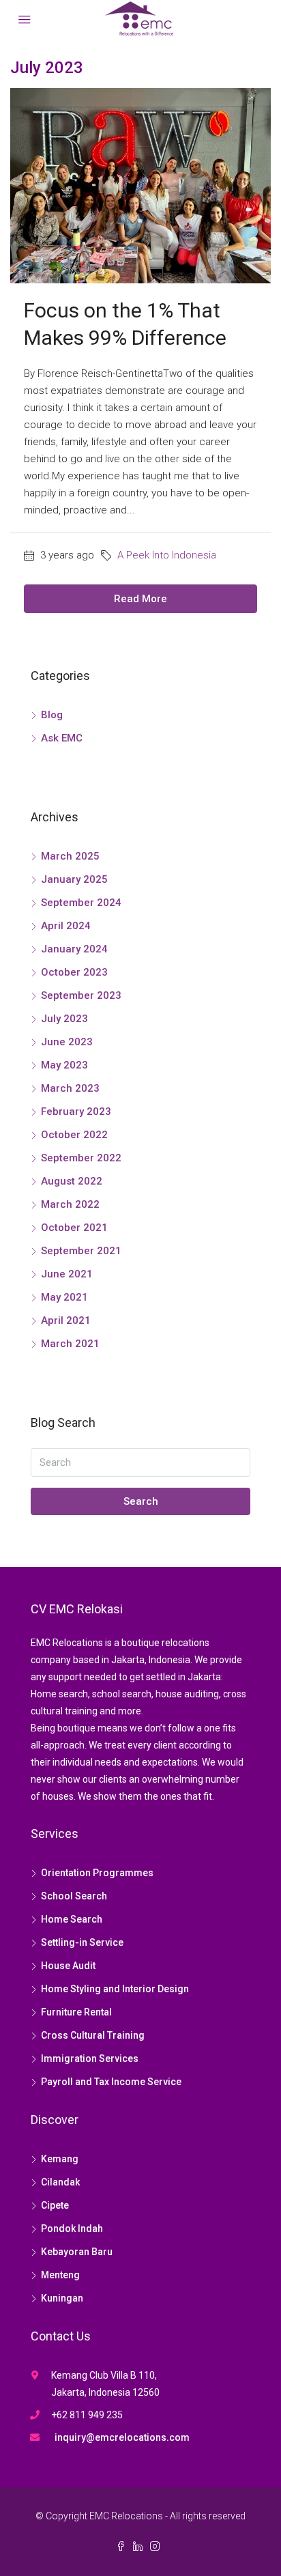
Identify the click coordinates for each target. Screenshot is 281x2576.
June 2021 (67, 1274)
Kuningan (62, 2298)
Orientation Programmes (97, 1873)
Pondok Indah (72, 2228)
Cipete (55, 2205)
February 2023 (76, 1112)
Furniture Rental (76, 2012)
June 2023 (67, 1042)
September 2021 (81, 1251)
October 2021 (74, 1228)
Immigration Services (90, 2058)
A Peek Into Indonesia (167, 555)
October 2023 (74, 972)
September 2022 (81, 1158)
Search (141, 1501)
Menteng (60, 2275)
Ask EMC (62, 738)
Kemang (60, 2159)
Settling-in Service (82, 1942)
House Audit (68, 1966)
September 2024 (81, 903)
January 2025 (74, 879)
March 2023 (70, 1088)
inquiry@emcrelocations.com (122, 2437)
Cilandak (60, 2182)
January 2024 (74, 949)
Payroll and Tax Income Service (111, 2082)
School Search (74, 1896)
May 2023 (64, 1065)
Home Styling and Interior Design (115, 1989)
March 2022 (70, 1204)
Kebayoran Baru (77, 2252)
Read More (140, 599)
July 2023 (64, 1019)
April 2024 (66, 926)
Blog (52, 715)
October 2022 (74, 1135)
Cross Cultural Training (93, 2035)
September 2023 (81, 995)
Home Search (72, 1919)
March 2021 (70, 1344)
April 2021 (66, 1320)
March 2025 (70, 856)
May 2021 (64, 1297)
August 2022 (72, 1181)
